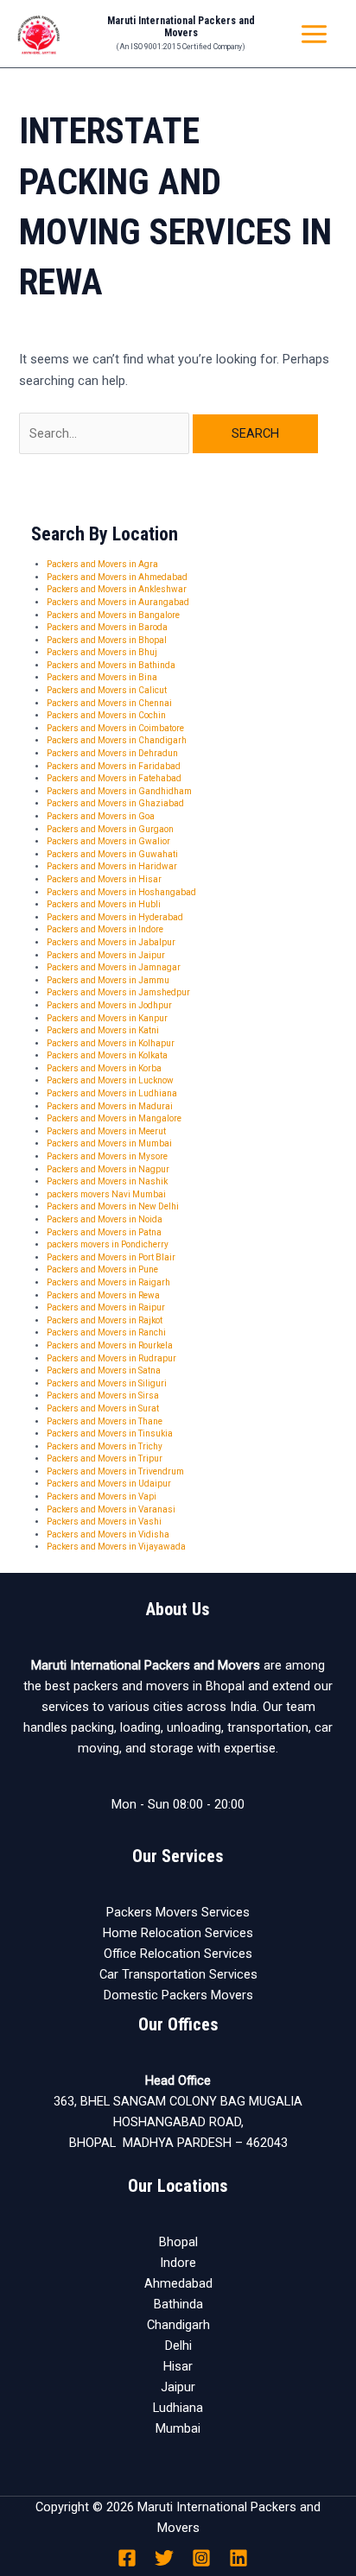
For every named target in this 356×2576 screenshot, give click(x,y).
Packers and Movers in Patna (104, 1232)
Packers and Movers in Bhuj (102, 652)
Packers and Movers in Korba (104, 1068)
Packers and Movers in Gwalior (108, 841)
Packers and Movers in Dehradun (112, 753)
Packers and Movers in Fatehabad (114, 778)
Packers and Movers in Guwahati (112, 854)
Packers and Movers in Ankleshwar (117, 589)
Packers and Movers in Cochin (106, 715)
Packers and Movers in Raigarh (108, 1282)
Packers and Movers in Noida (105, 1219)
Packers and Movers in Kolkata (107, 1055)
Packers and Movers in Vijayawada (116, 1547)
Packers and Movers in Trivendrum (115, 1471)
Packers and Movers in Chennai (109, 703)
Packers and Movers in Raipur (106, 1307)
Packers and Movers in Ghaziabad (115, 803)
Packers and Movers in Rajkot (105, 1320)
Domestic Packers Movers (178, 1995)
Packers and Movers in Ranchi (106, 1332)
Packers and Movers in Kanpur (107, 1018)
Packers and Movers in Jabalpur (111, 942)
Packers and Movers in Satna (104, 1370)
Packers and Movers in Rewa (103, 1295)
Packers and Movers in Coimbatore (115, 728)
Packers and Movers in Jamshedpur (118, 992)
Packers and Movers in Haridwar (112, 866)
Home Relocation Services (178, 1933)
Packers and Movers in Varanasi (111, 1509)
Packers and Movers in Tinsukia (110, 1433)
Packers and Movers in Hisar (104, 879)
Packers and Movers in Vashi (104, 1522)
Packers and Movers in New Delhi (113, 1206)
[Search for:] (106, 433)
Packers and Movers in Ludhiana (112, 1093)
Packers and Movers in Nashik (107, 1181)
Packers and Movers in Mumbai (109, 1143)
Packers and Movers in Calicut (107, 690)
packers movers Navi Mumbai (106, 1194)
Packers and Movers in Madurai (110, 1106)
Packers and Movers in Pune (102, 1269)
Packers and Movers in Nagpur (108, 1169)
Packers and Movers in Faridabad (114, 766)
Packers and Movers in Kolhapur (111, 1043)
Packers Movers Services (178, 1912)
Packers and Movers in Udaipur (109, 1484)
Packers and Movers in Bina (102, 677)
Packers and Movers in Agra (102, 564)
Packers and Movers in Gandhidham (119, 791)
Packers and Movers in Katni (103, 1030)
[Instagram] (201, 2558)
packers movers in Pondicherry (108, 1244)
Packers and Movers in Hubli (104, 904)
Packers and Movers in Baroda (107, 627)
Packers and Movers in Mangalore (114, 1118)
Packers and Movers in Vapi (102, 1496)
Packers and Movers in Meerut (106, 1131)
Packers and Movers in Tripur (105, 1458)
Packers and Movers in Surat (103, 1408)
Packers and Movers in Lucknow (110, 1080)
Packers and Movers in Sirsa (103, 1395)
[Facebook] (127, 2558)
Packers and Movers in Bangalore (113, 615)
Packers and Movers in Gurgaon (110, 829)
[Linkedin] (238, 2558)
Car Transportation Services (178, 1974)
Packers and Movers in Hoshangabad (121, 892)
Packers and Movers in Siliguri (107, 1383)
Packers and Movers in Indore (105, 929)
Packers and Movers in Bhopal (107, 640)
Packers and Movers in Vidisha (108, 1534)
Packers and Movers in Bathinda (111, 665)
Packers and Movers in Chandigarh (117, 740)
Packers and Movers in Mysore (107, 1156)
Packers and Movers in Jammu (108, 980)
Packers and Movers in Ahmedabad (117, 577)
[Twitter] (164, 2558)
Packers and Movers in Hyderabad (115, 917)
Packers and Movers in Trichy (105, 1446)
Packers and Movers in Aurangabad (118, 602)
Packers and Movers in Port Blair (111, 1257)
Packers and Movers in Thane (105, 1421)
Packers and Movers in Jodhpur (109, 1005)
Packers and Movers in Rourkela (110, 1345)
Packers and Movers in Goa (101, 816)
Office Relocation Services (178, 1954)
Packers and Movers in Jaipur (106, 955)
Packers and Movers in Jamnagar (114, 967)
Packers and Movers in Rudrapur (111, 1358)
